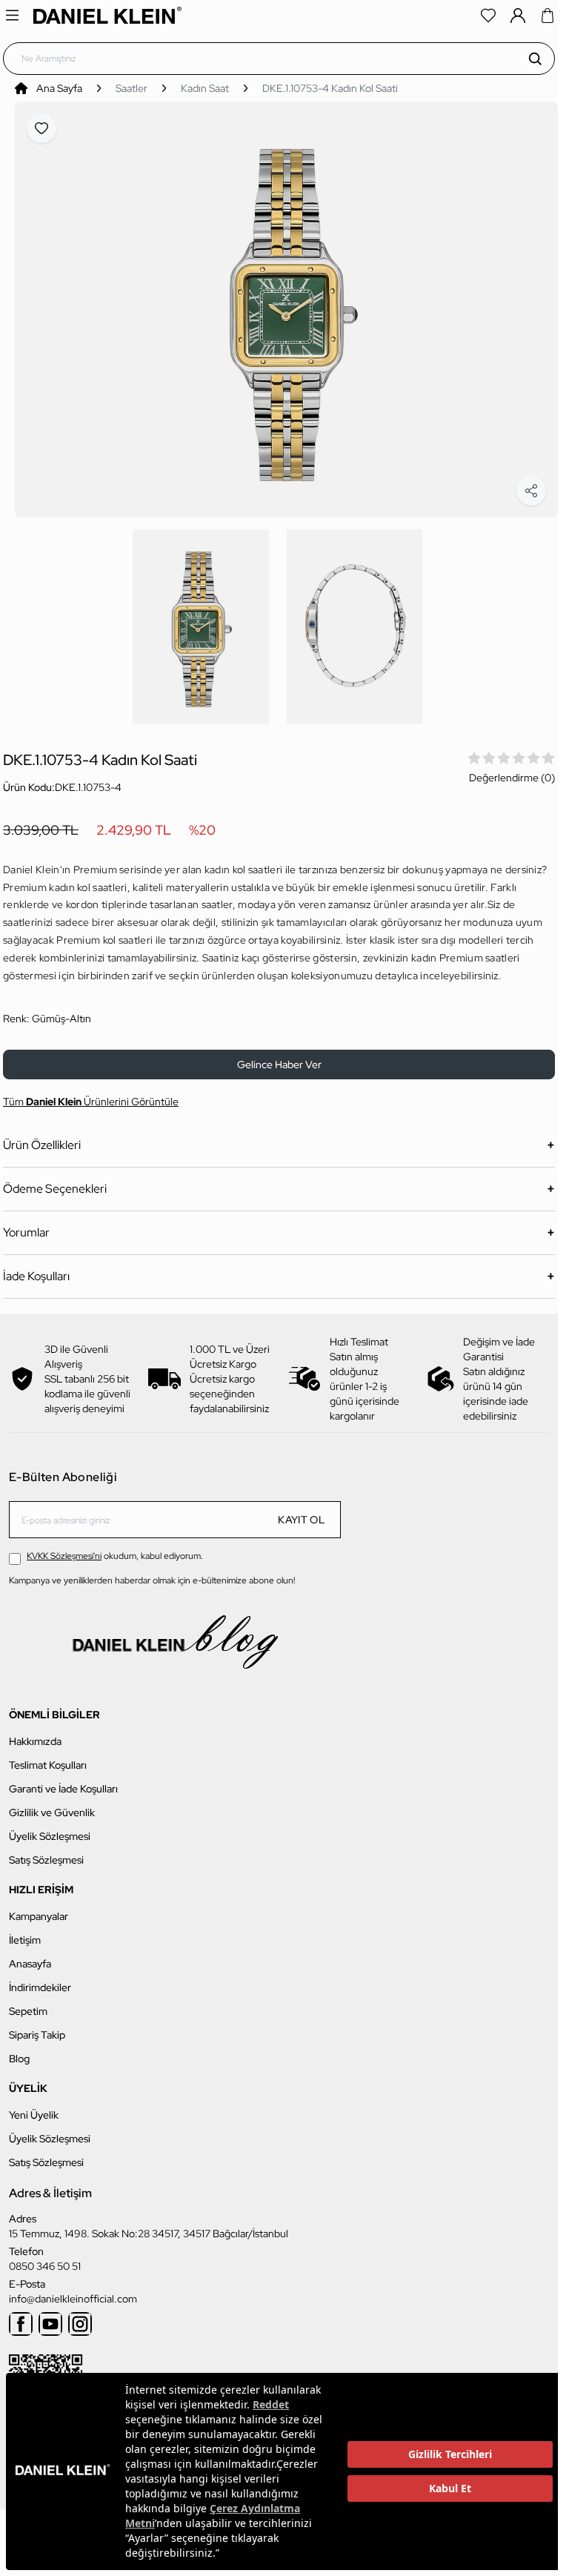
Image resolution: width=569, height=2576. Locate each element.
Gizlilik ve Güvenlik (52, 1804)
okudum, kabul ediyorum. (115, 1548)
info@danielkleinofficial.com (73, 2291)
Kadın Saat (205, 88)
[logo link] (107, 15)
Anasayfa (30, 1956)
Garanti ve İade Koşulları (63, 1781)
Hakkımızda (35, 1733)
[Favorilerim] (488, 16)
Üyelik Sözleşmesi (50, 1828)
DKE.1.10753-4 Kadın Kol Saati (330, 88)
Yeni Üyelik (34, 2107)
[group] (286, 305)
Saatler (132, 88)
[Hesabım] (518, 16)
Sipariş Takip (37, 2027)
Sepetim (28, 2003)
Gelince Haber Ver (279, 1056)
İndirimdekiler (40, 1979)
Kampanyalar (39, 1908)
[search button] (535, 59)
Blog (19, 2050)
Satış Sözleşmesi (46, 1852)
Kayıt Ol (302, 1512)
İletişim (25, 1932)
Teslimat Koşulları (48, 1757)
